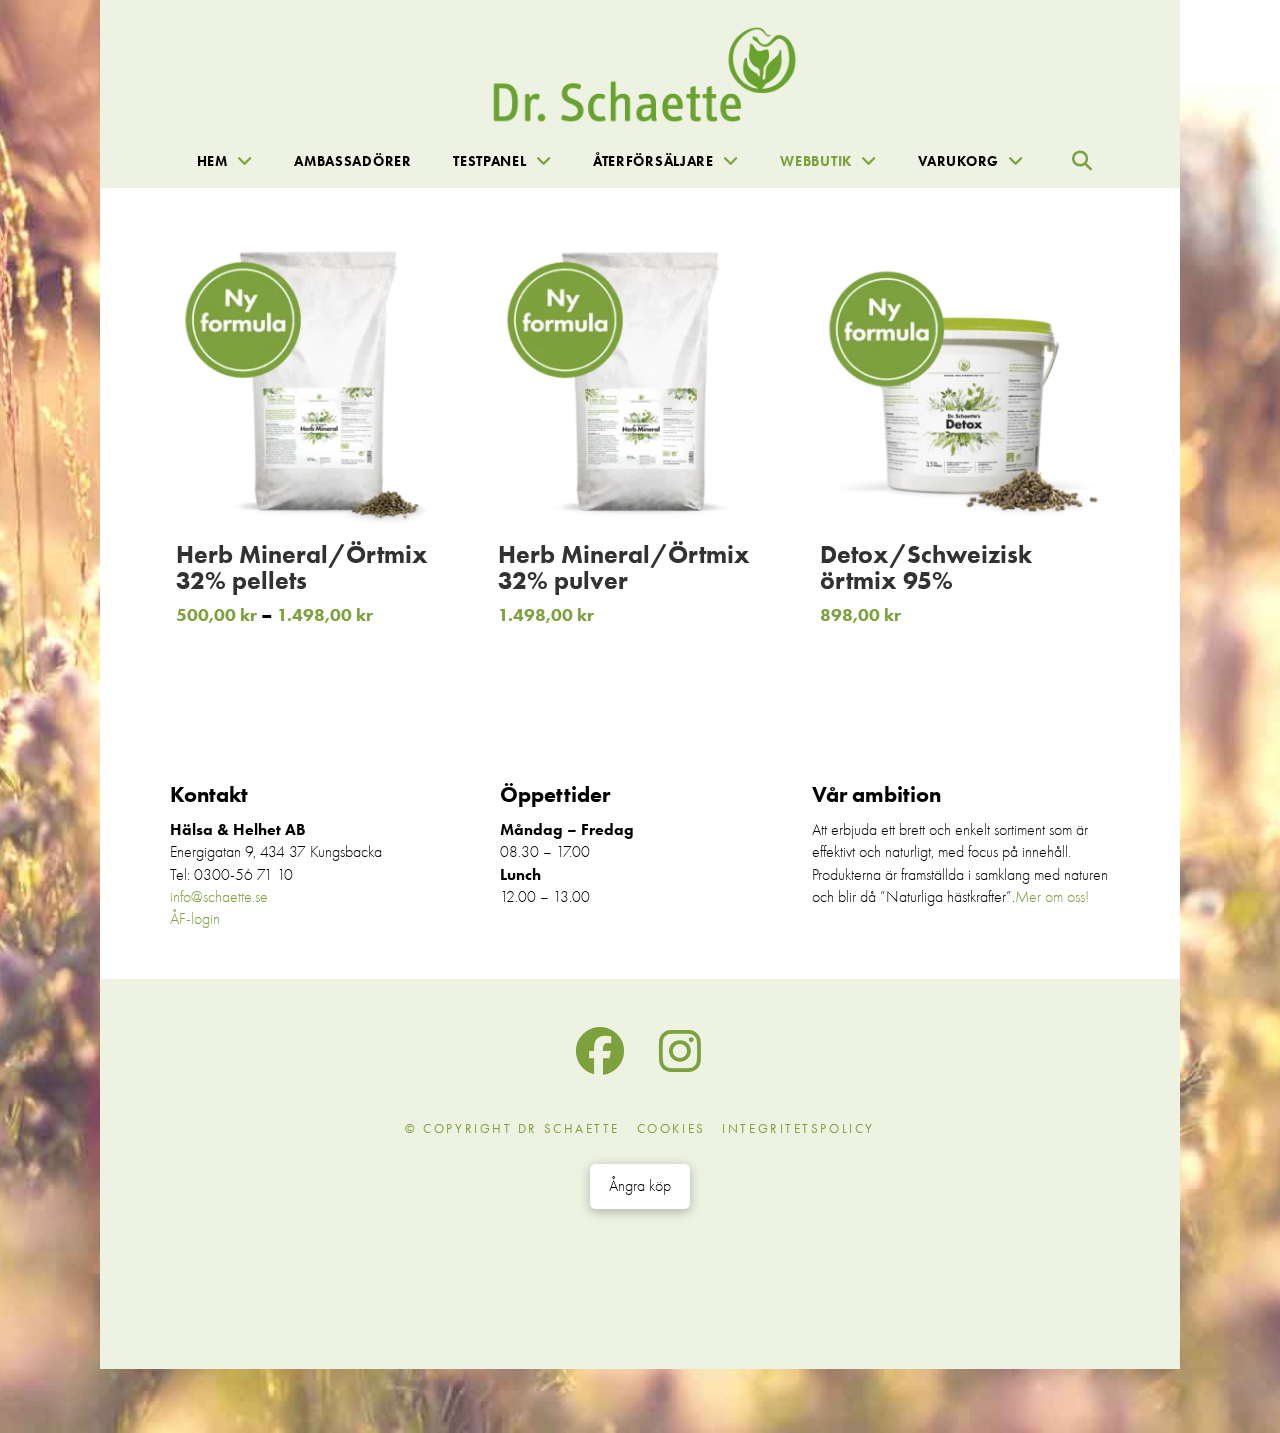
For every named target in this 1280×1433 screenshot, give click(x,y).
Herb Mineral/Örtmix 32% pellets (302, 567)
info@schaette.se (219, 897)
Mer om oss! (1052, 897)
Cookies (671, 1128)
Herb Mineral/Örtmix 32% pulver (624, 567)
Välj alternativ (332, 489)
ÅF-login (195, 919)
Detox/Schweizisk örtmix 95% (926, 567)
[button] (1082, 161)
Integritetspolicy (798, 1128)
